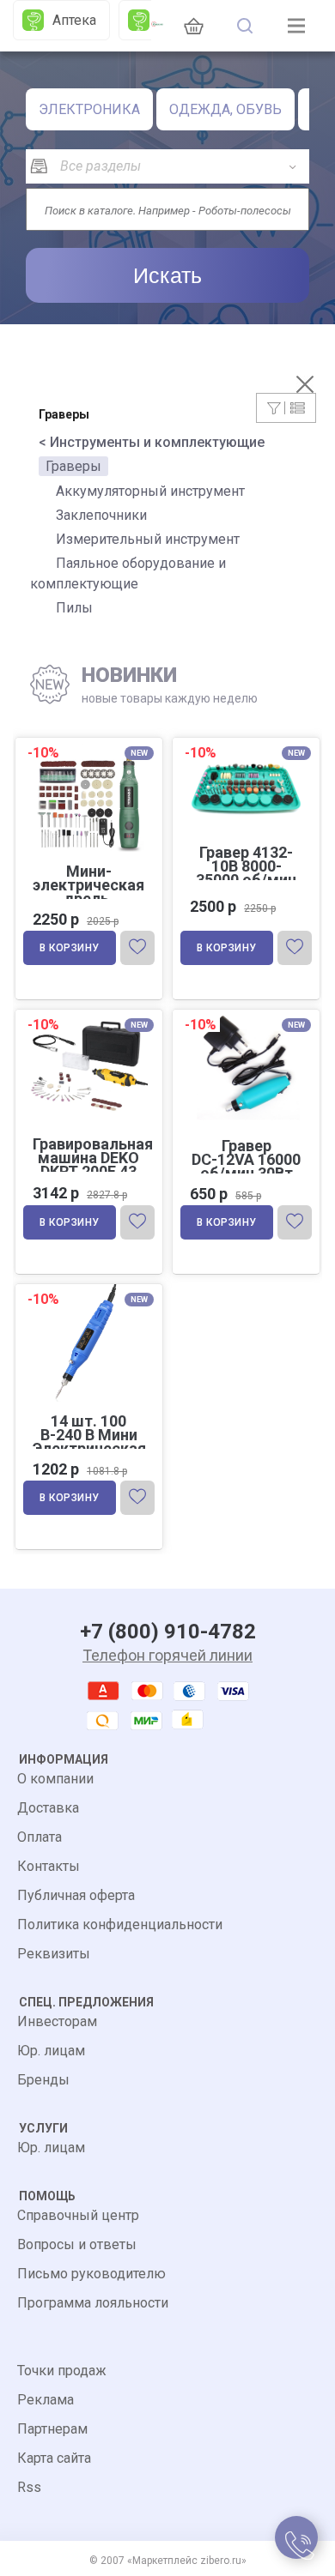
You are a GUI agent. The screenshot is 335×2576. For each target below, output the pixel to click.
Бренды (43, 2080)
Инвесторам (57, 2021)
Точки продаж (62, 2371)
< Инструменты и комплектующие (152, 442)
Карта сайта (54, 2458)
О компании (55, 1779)
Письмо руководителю (91, 2274)
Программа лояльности (93, 2303)
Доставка (48, 1808)
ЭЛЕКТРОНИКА (89, 109)
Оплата (40, 1837)
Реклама (46, 2400)
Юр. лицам (51, 2051)
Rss (29, 2487)
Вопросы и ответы (77, 2244)
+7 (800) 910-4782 (168, 1632)
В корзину (70, 948)
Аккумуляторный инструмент (150, 491)
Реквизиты (54, 1954)
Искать (167, 275)
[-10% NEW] (246, 741)
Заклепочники (101, 515)
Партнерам (52, 2429)
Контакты (49, 1866)
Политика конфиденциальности (120, 1924)
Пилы (74, 608)
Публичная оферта (76, 1895)
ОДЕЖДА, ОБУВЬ (225, 109)
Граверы (73, 466)
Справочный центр (78, 2215)
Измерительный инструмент (148, 539)
